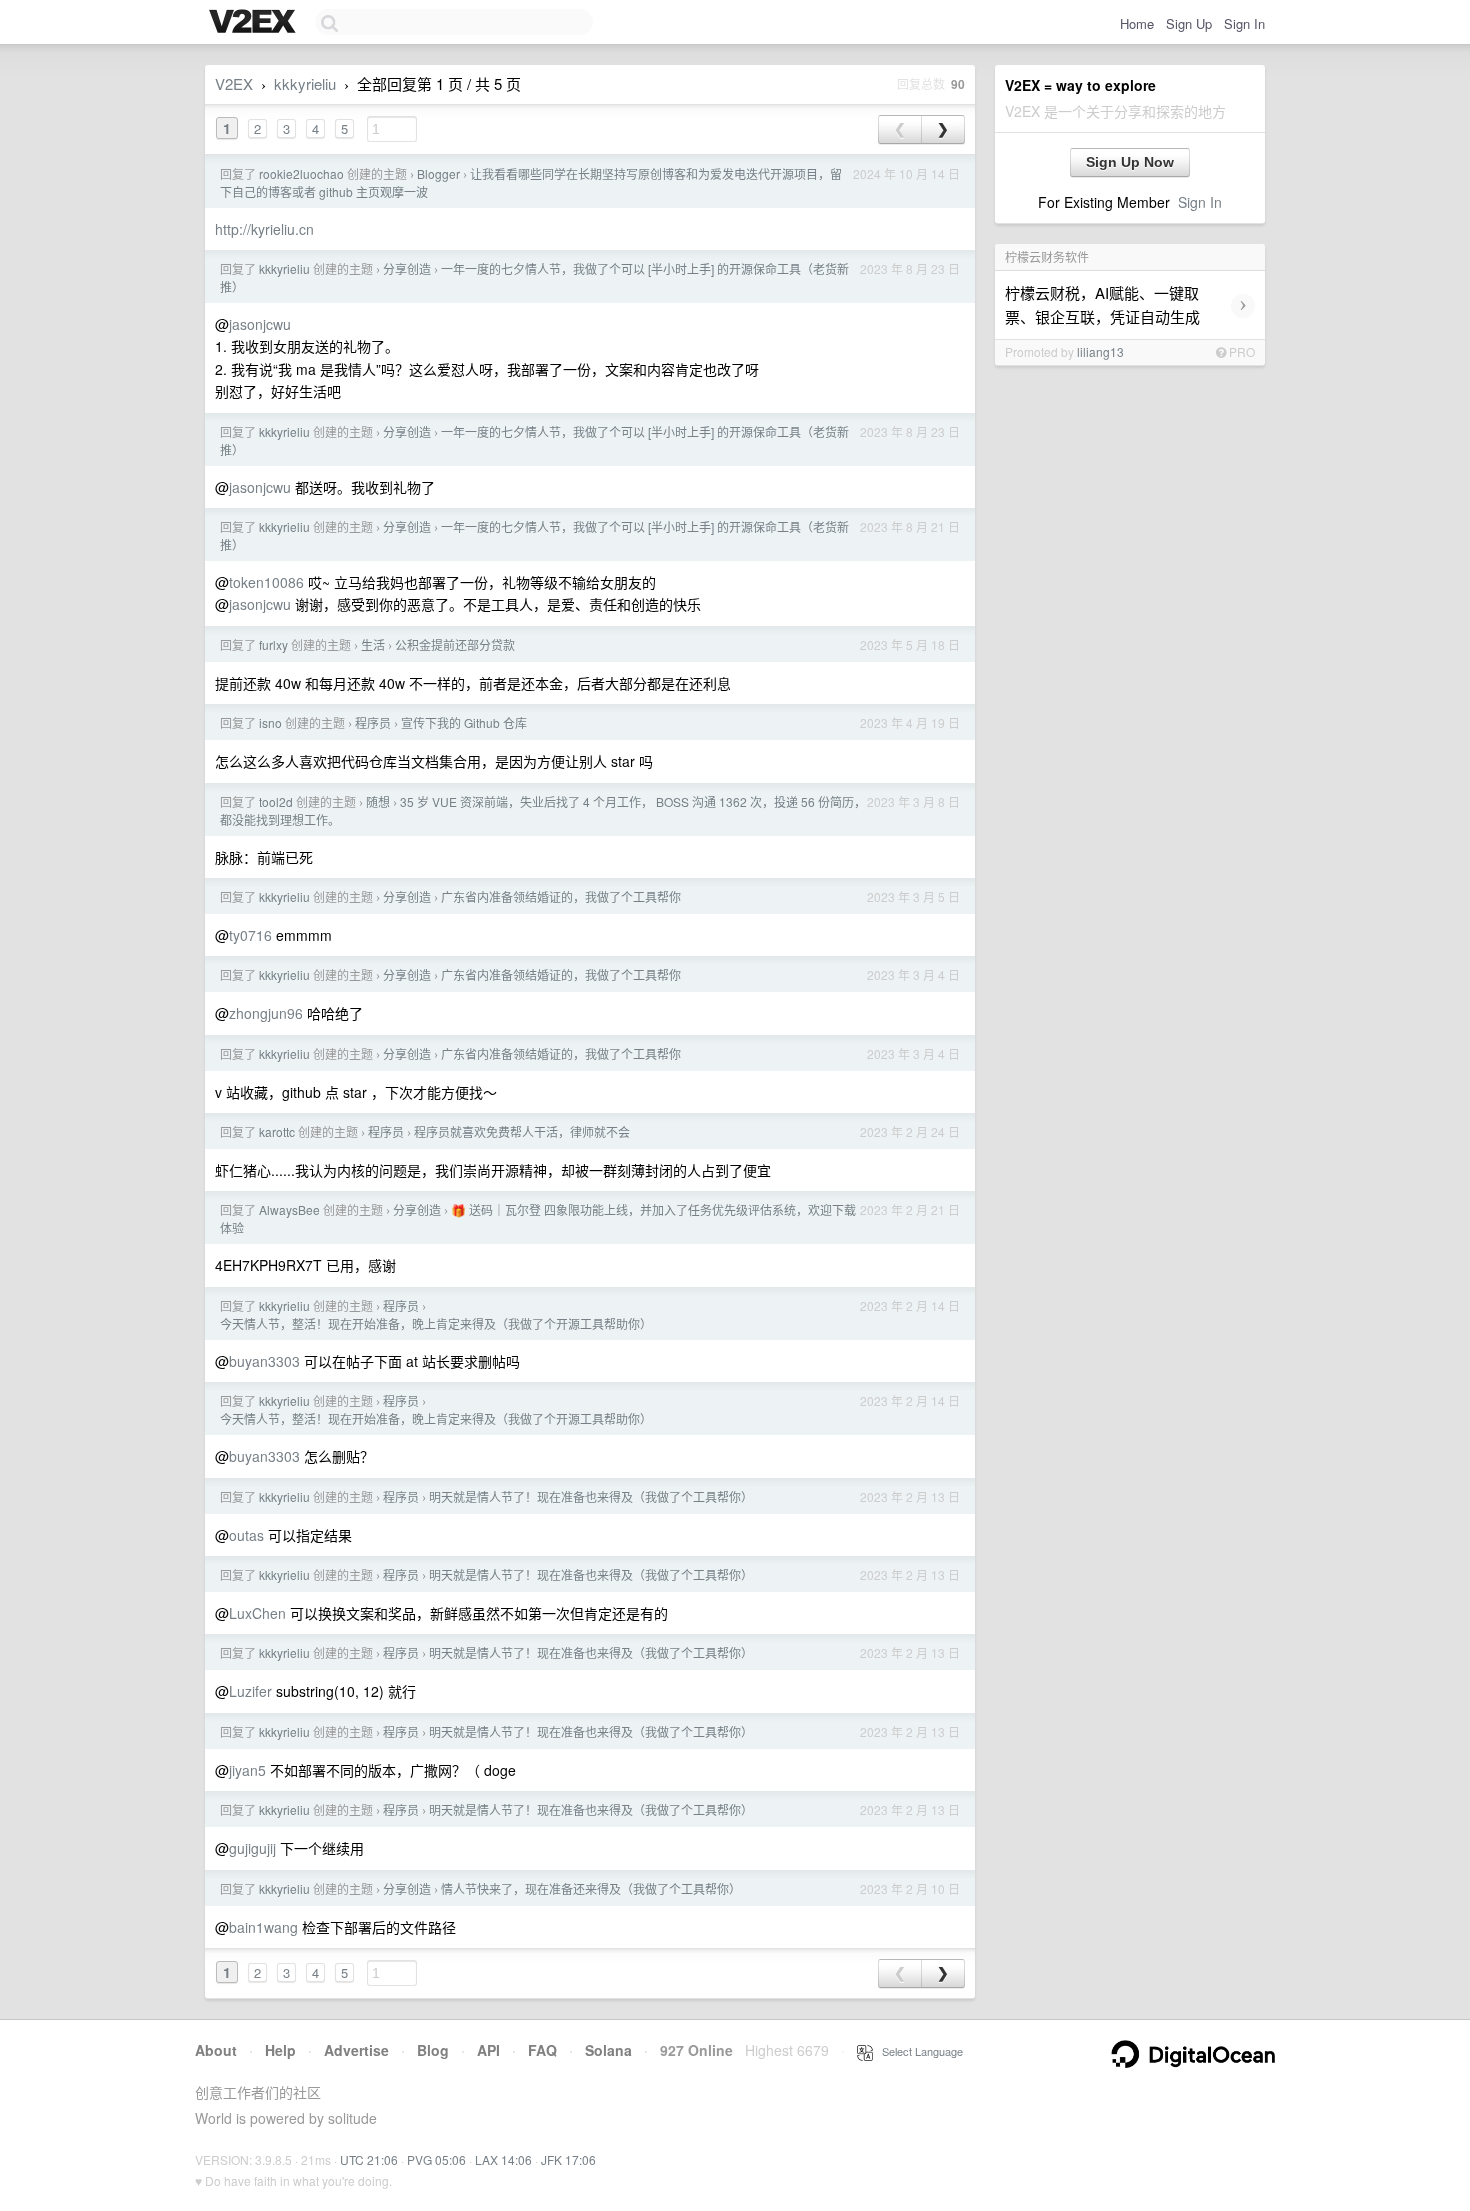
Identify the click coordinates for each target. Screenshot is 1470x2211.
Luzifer (250, 1691)
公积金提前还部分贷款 (455, 644)
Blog (433, 2050)
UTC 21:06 (369, 2159)
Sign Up (1189, 23)
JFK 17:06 (568, 2159)
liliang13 (1100, 351)
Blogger (438, 173)
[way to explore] (255, 23)
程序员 (373, 722)
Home (1137, 23)
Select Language (918, 2051)
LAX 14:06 (503, 2159)
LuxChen (257, 1613)
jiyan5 (247, 1770)
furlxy (273, 644)
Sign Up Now (1130, 162)
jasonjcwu (260, 324)
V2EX (234, 83)
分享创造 (407, 268)
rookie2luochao (301, 173)
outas (246, 1535)
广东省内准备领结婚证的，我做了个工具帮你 (561, 896)
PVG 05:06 (436, 2159)
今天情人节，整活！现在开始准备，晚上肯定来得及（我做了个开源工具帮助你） (436, 1323)
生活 (373, 644)
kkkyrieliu (305, 83)
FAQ (542, 2050)
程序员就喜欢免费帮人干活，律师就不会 (522, 1131)
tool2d (276, 801)
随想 (378, 801)
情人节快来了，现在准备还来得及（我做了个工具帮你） (591, 1888)
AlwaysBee (289, 1209)
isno (270, 722)
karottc (277, 1131)
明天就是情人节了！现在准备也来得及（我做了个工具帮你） (591, 1496)
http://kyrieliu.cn (264, 229)
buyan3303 (264, 1361)
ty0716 (250, 935)
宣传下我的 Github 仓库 (464, 722)
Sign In (1244, 23)
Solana (608, 2050)
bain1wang (263, 1927)
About (216, 2050)
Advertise (356, 2050)
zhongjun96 (266, 1013)
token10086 (266, 582)
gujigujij (252, 1848)
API (488, 2050)
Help (280, 2050)
